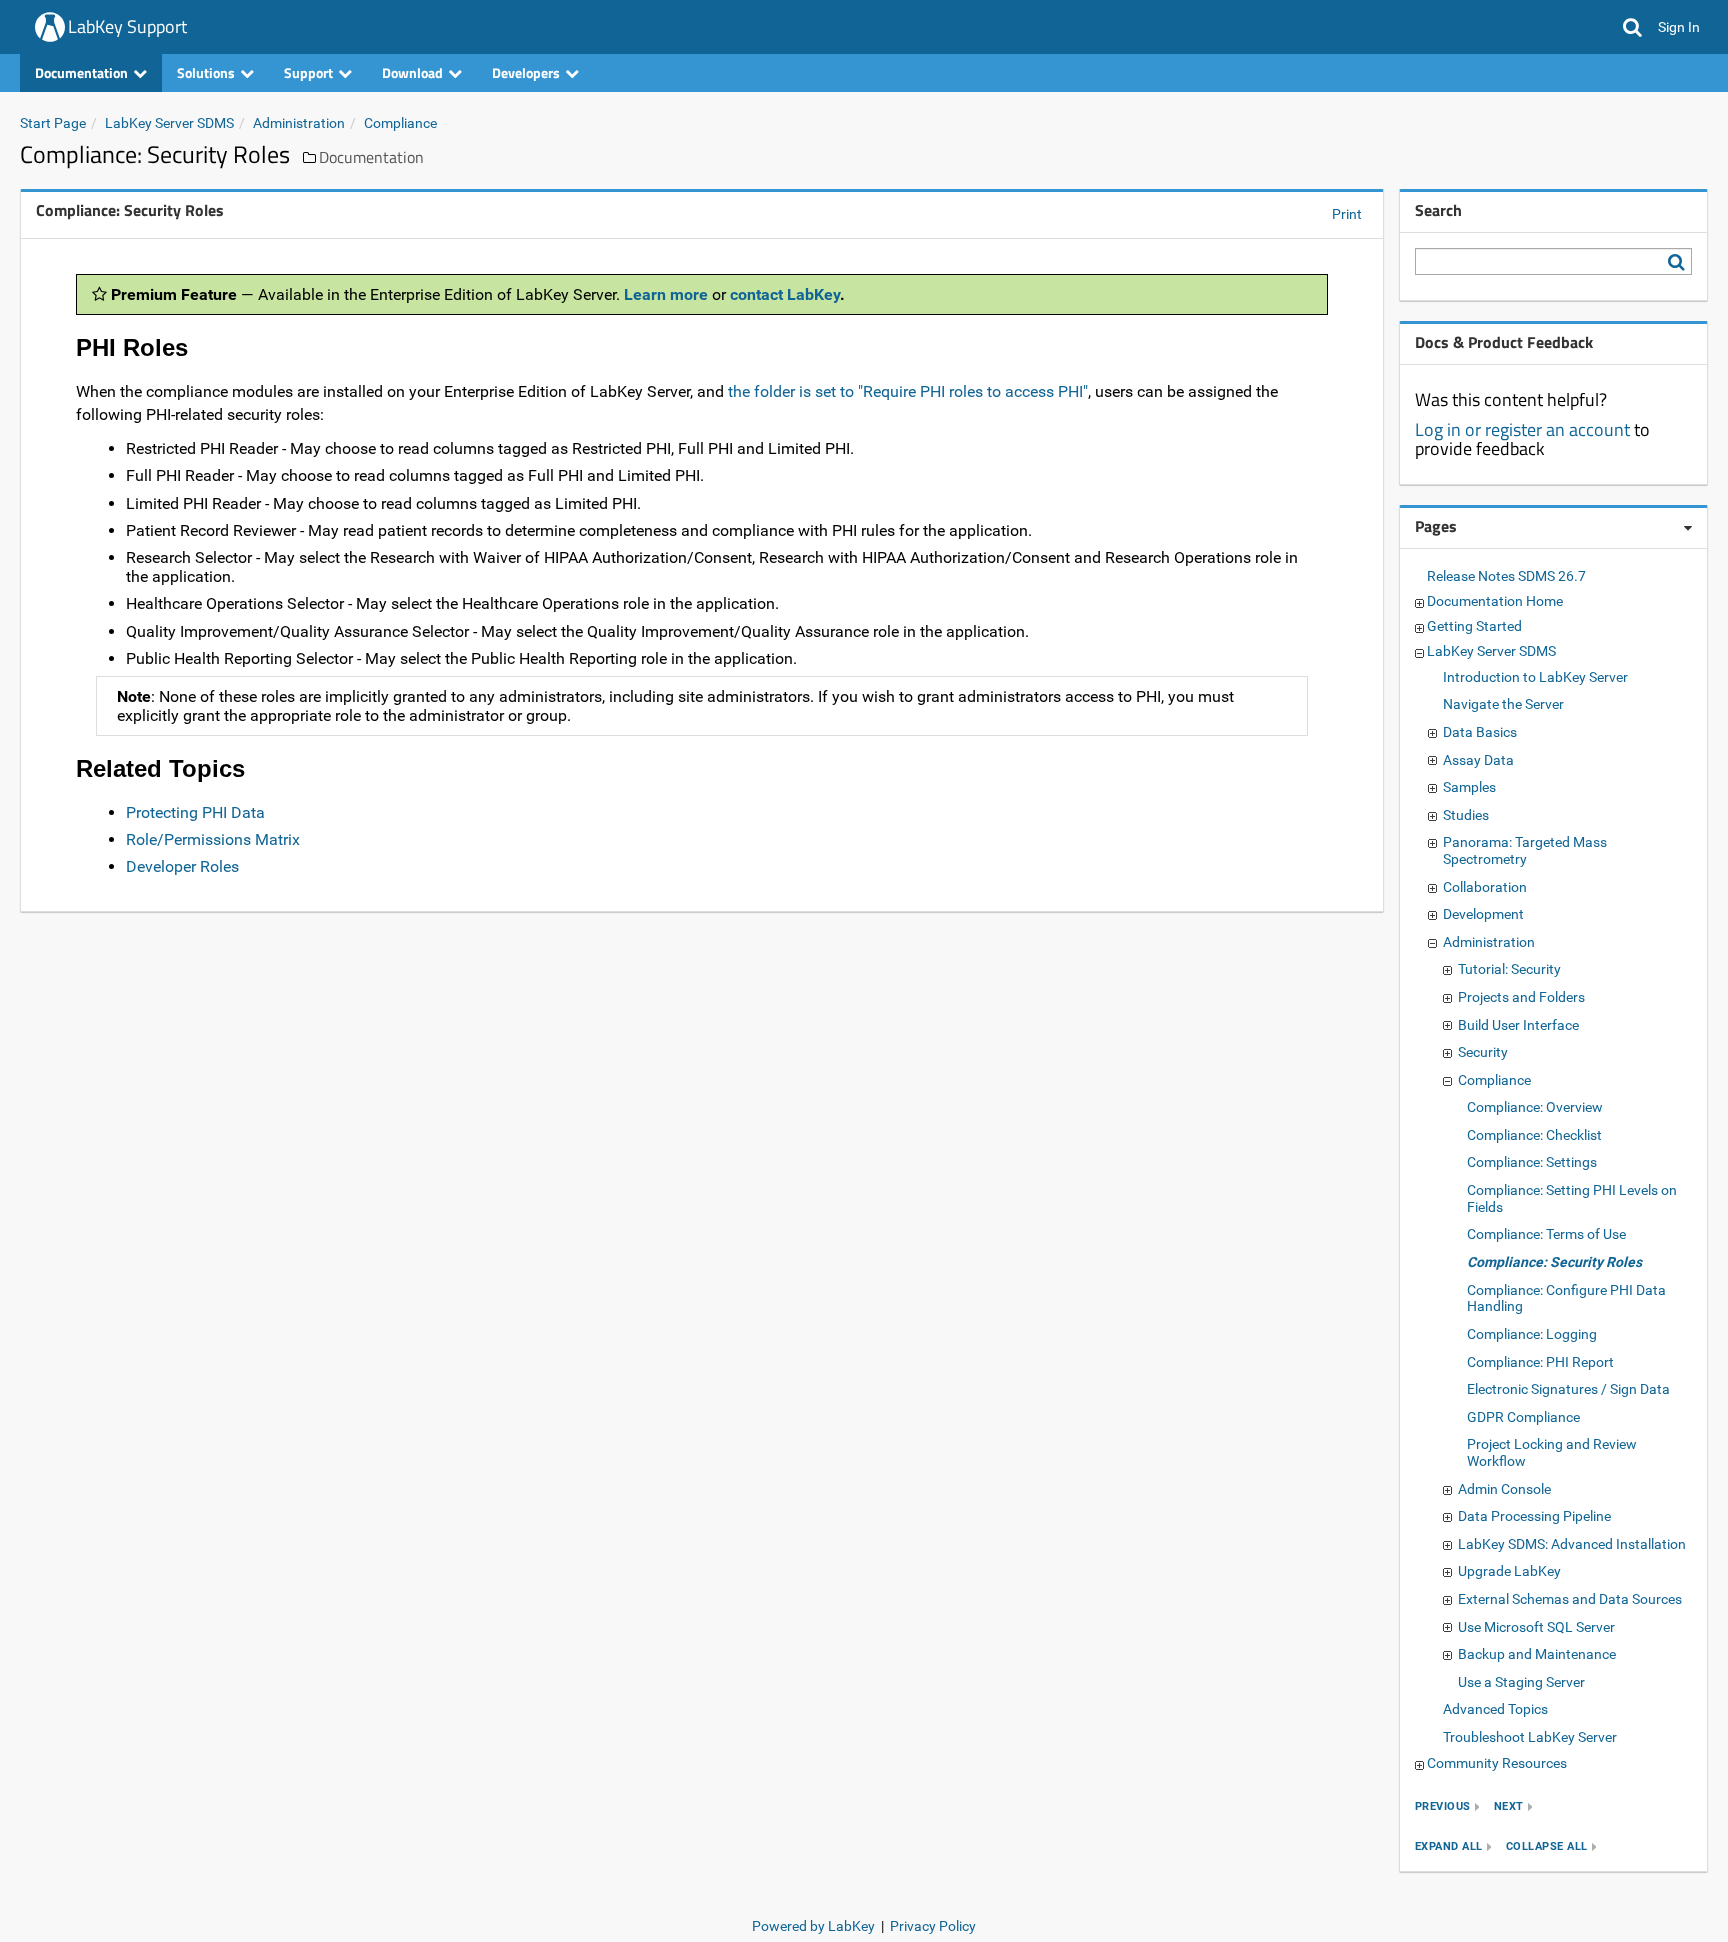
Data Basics (1480, 732)
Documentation (371, 157)
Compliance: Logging (1532, 1334)
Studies (1466, 815)
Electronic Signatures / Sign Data (1568, 1389)
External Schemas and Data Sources (1570, 1599)
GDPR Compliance (1523, 1417)
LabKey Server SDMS (169, 123)
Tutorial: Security (1509, 969)
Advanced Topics (1495, 1709)
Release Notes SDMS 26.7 (1506, 576)
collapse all (1547, 1846)
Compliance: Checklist (1534, 1135)
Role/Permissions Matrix (213, 839)
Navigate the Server (1503, 704)
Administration (299, 123)
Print (1347, 214)
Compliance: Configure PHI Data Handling (1566, 1298)
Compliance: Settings (1532, 1162)
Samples (1469, 787)
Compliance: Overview (1535, 1107)
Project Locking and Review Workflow (1552, 1452)
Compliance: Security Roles (1554, 1262)
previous (1443, 1806)
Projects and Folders (1521, 997)
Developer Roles (182, 866)
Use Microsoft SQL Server (1536, 1627)
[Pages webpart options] (1688, 528)
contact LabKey (785, 294)
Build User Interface (1518, 1025)
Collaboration (1485, 887)
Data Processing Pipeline (1534, 1516)
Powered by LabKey (813, 1926)
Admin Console (1504, 1489)
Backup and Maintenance (1537, 1654)
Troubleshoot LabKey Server (1530, 1737)
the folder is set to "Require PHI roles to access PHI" (908, 391)
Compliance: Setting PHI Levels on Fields (1572, 1198)
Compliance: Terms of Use (1546, 1234)
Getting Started (1474, 626)
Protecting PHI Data (195, 812)
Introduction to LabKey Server (1535, 677)
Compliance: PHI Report (1540, 1362)
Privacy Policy (933, 1926)
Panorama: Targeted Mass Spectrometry (1525, 850)
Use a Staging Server (1521, 1682)
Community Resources (1497, 1763)
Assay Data (1478, 760)
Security (1483, 1052)
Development (1483, 914)
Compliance (400, 123)
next (1509, 1806)
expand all (1449, 1846)
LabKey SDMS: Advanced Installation (1572, 1544)
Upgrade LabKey (1509, 1571)
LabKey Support (127, 26)
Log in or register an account (1522, 429)
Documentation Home (1495, 601)
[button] (1632, 27)
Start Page (53, 123)
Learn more (666, 294)
